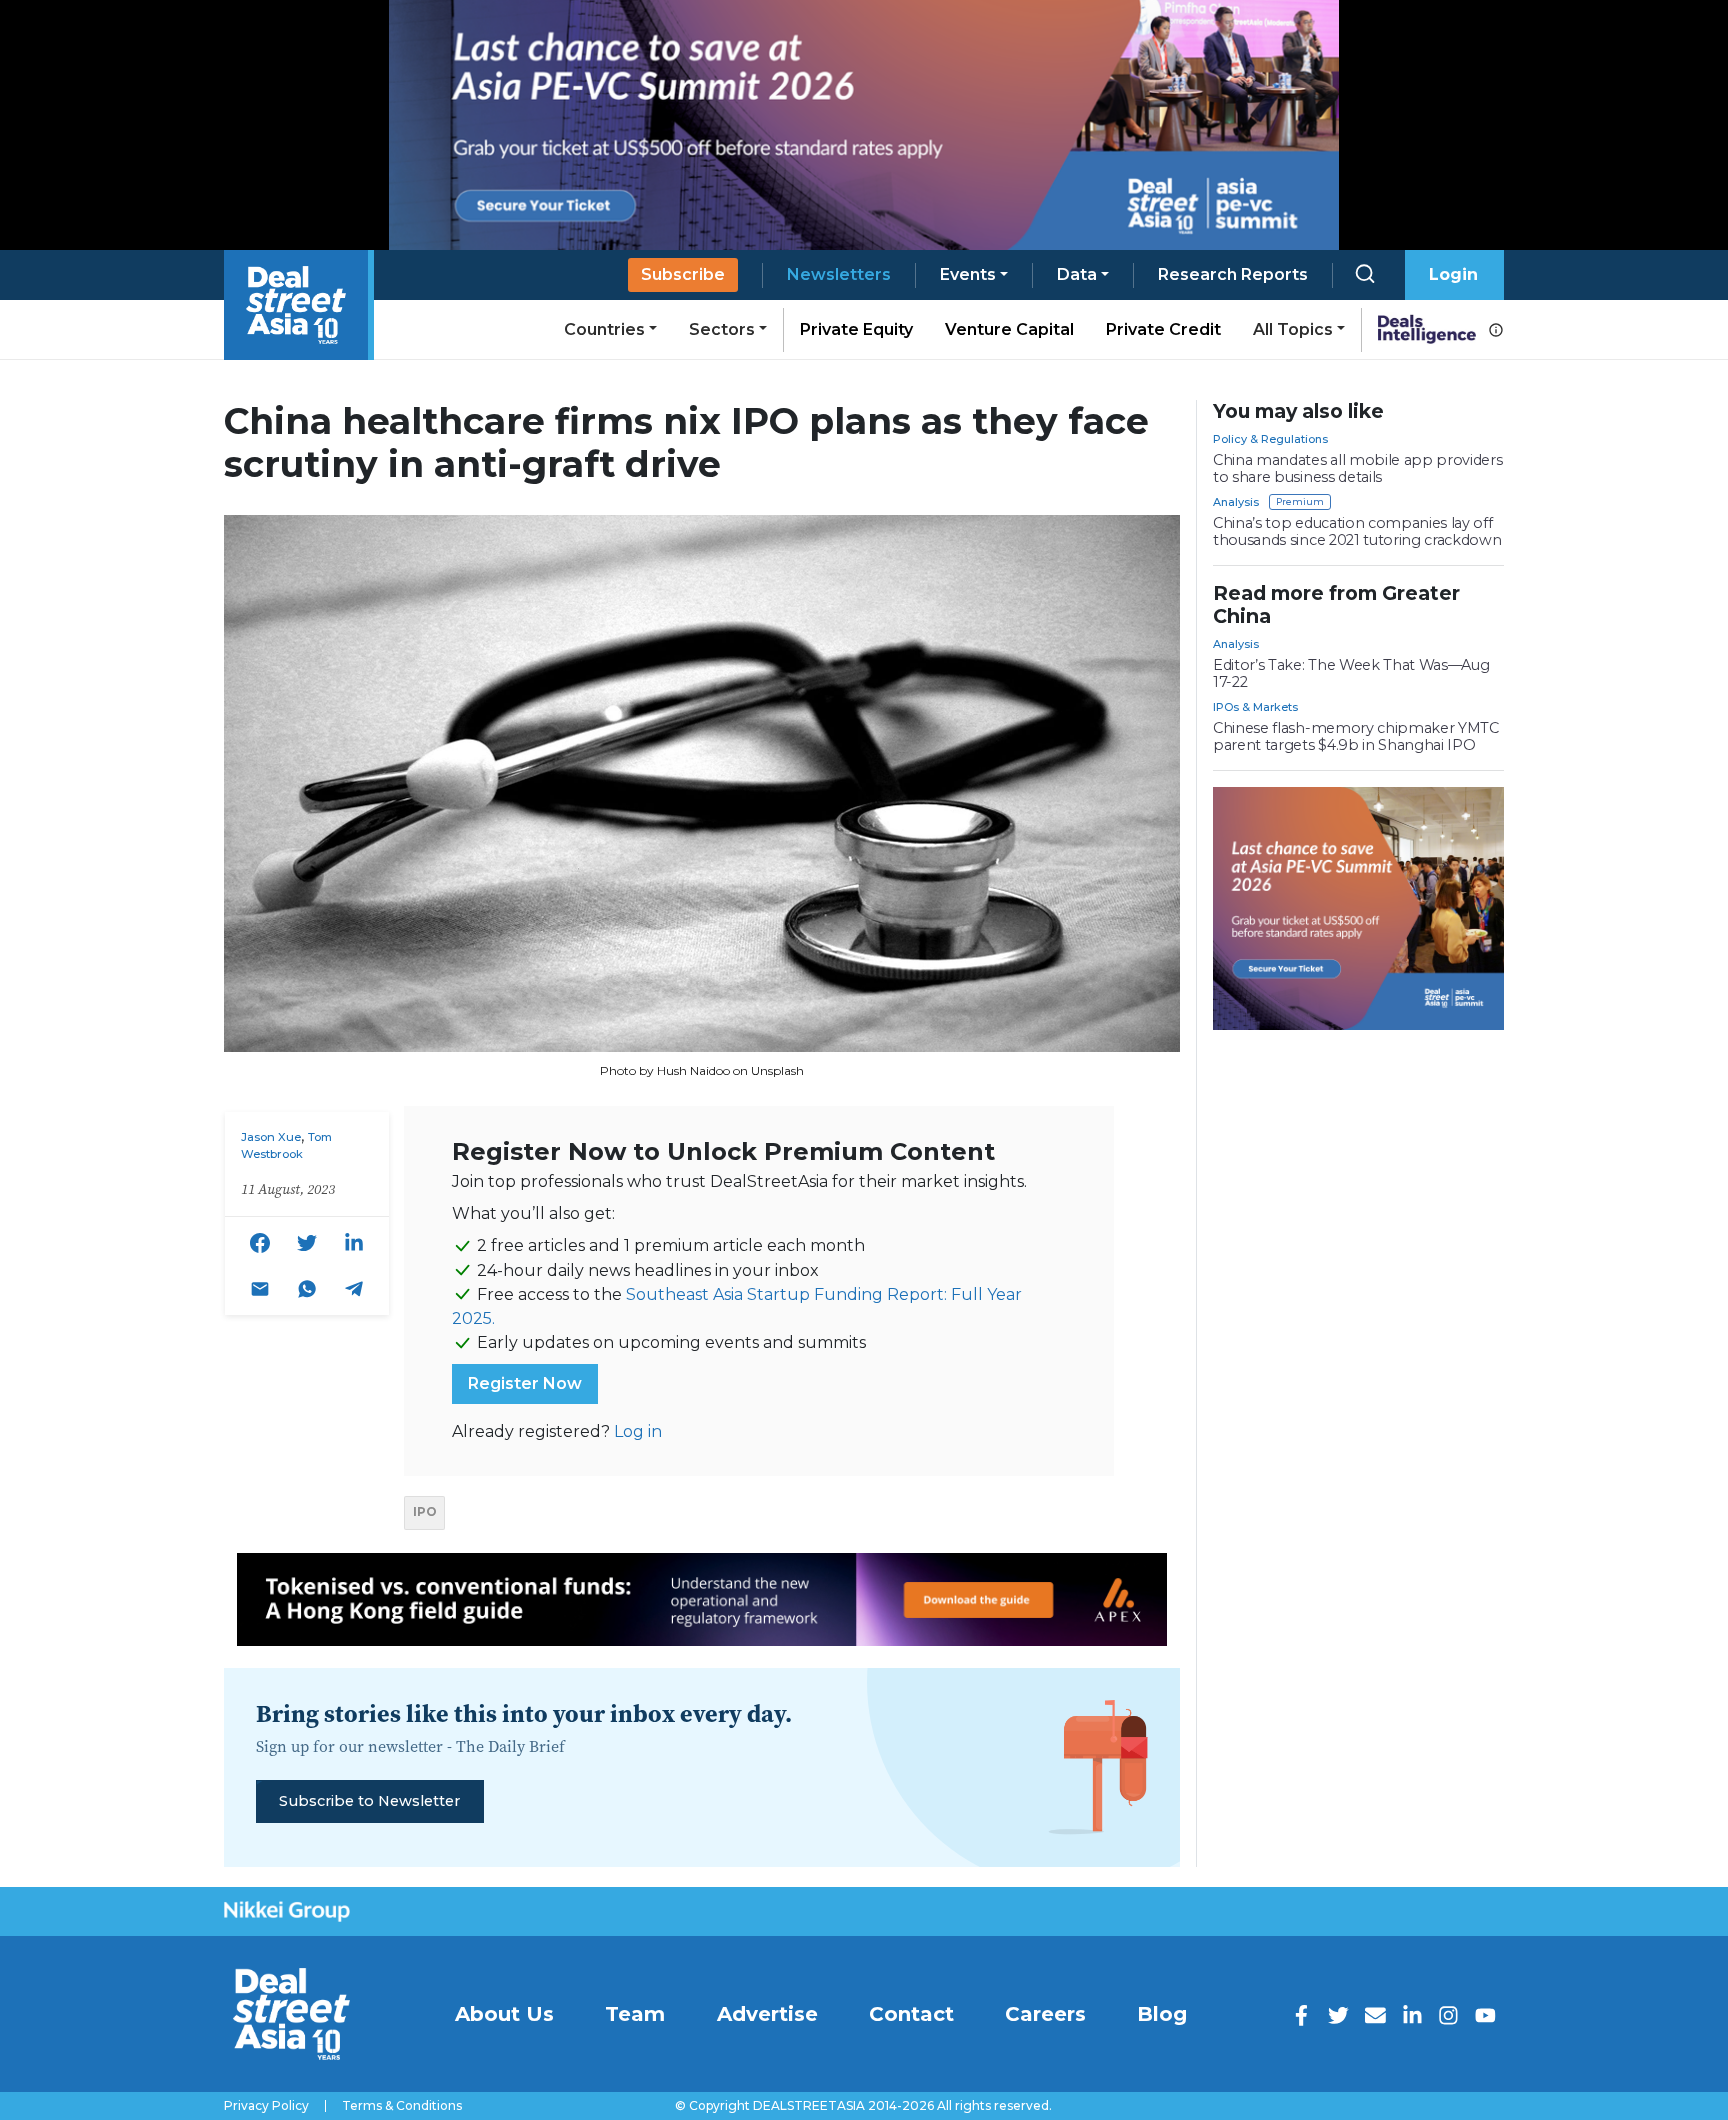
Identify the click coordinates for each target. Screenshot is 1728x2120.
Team (635, 2014)
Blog (1162, 2014)
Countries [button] (604, 329)
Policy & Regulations (1270, 439)
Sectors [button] (722, 329)
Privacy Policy (266, 2106)
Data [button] (1077, 274)
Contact (911, 2014)
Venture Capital (1009, 329)
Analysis (1236, 502)
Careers (1045, 2014)
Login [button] (1453, 274)
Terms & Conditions (402, 2106)
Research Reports (1233, 274)
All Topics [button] (1293, 329)
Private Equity (856, 329)
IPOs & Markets (1255, 707)
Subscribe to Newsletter (369, 1801)
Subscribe (683, 274)
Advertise (767, 2014)
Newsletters (839, 274)
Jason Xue (271, 1137)
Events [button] (968, 274)
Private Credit (1163, 329)
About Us (504, 2014)
